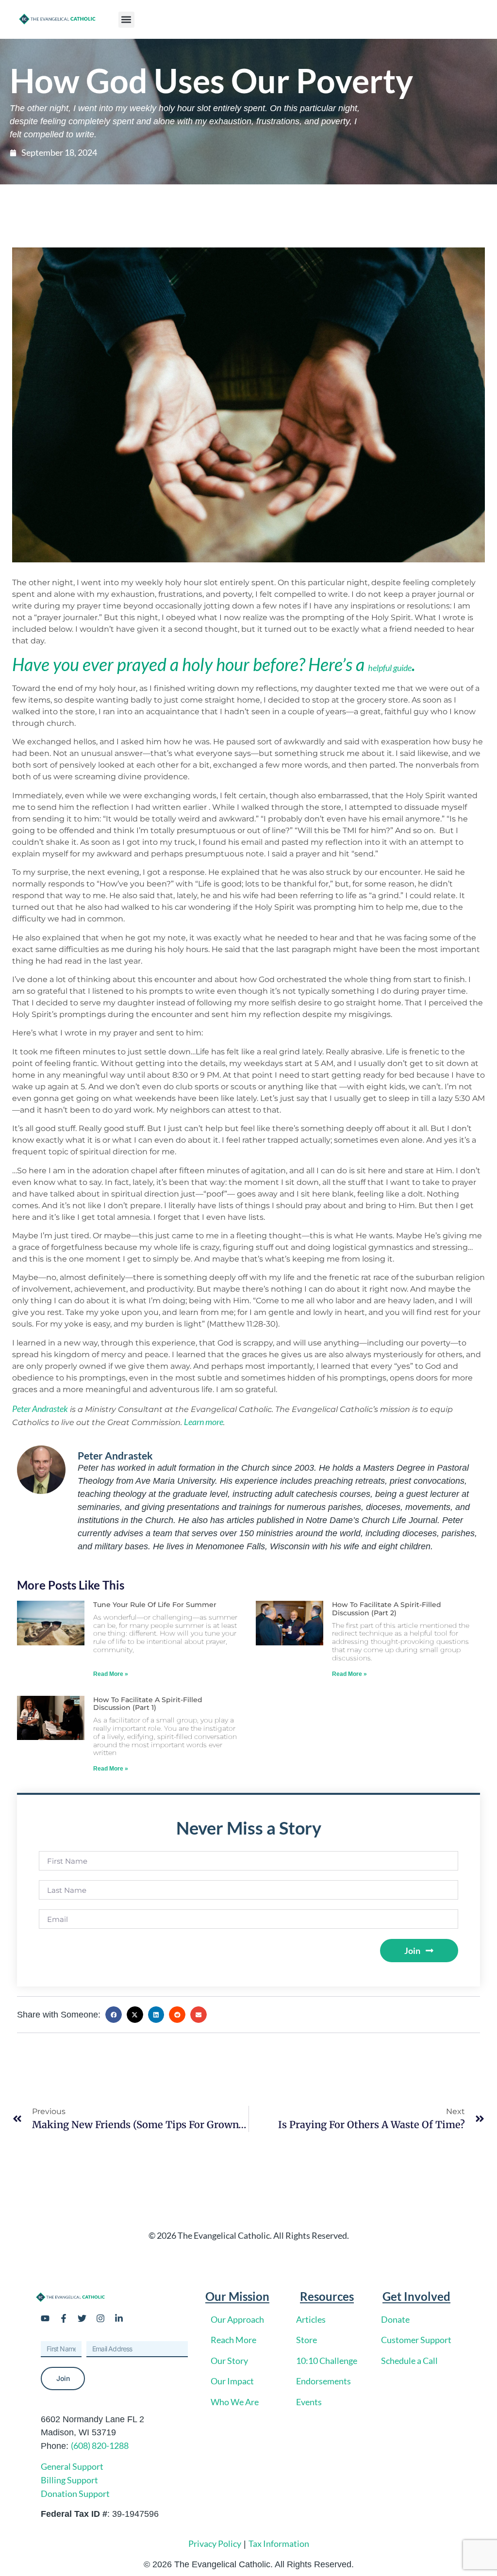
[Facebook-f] (64, 2318)
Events (309, 2402)
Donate (395, 2319)
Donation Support (75, 2494)
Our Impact (232, 2381)
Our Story (229, 2361)
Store (306, 2340)
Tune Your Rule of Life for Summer (155, 1605)
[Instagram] (100, 2318)
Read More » (111, 1674)
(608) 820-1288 (100, 2445)
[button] (126, 20)
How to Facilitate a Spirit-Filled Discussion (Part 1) (148, 1704)
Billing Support (69, 2480)
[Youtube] (45, 2318)
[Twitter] (82, 2318)
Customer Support (416, 2340)
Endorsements (323, 2381)
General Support (72, 2466)
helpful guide (390, 668)
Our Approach (237, 2319)
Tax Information (279, 2543)
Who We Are (235, 2402)
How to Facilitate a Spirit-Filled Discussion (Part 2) (387, 1609)
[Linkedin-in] (119, 2318)
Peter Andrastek (40, 1409)
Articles (311, 2319)
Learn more (204, 1422)
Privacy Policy (215, 2543)
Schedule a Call (409, 2361)
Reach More (233, 2340)
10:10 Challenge (327, 2361)
